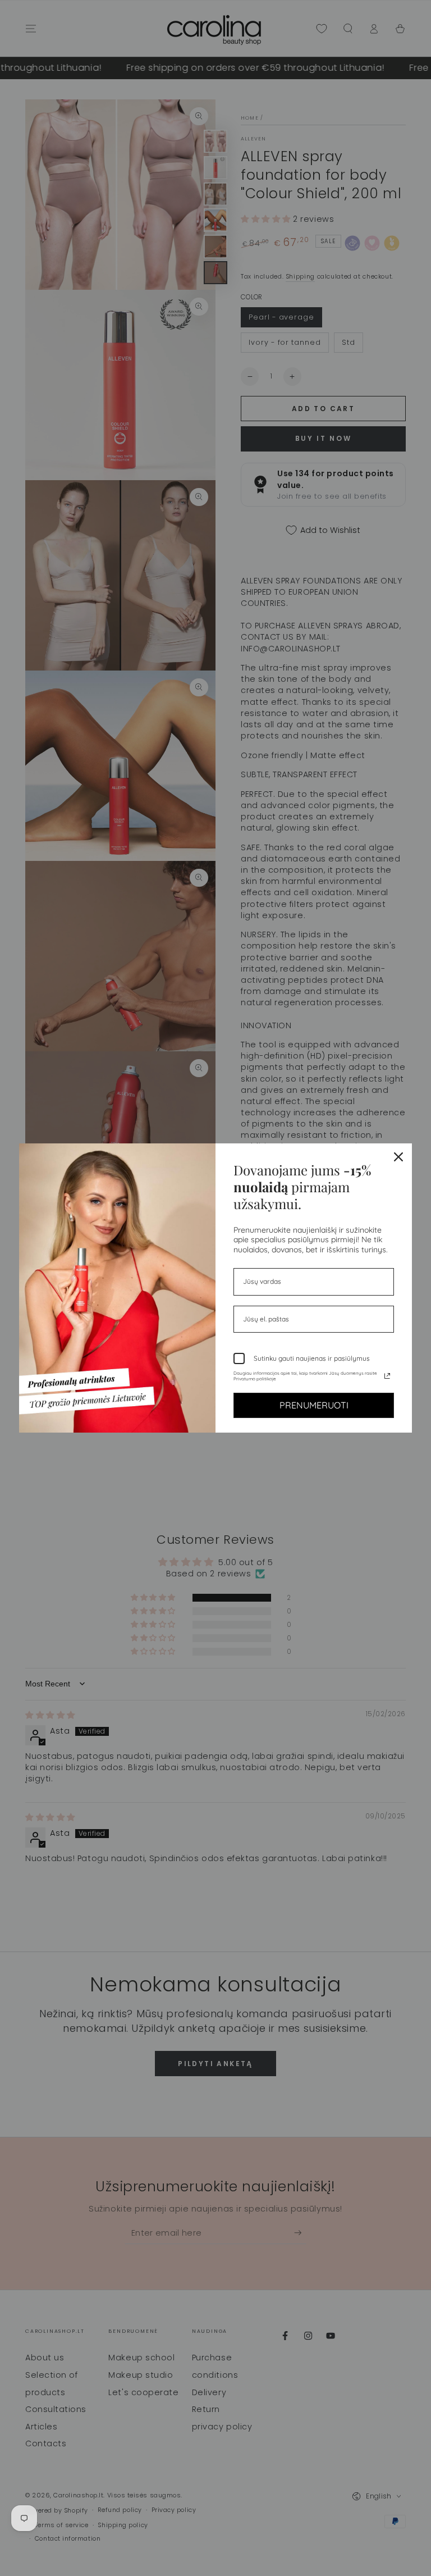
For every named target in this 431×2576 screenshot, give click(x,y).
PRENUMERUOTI (314, 1405)
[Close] (398, 1157)
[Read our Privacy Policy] (387, 1376)
